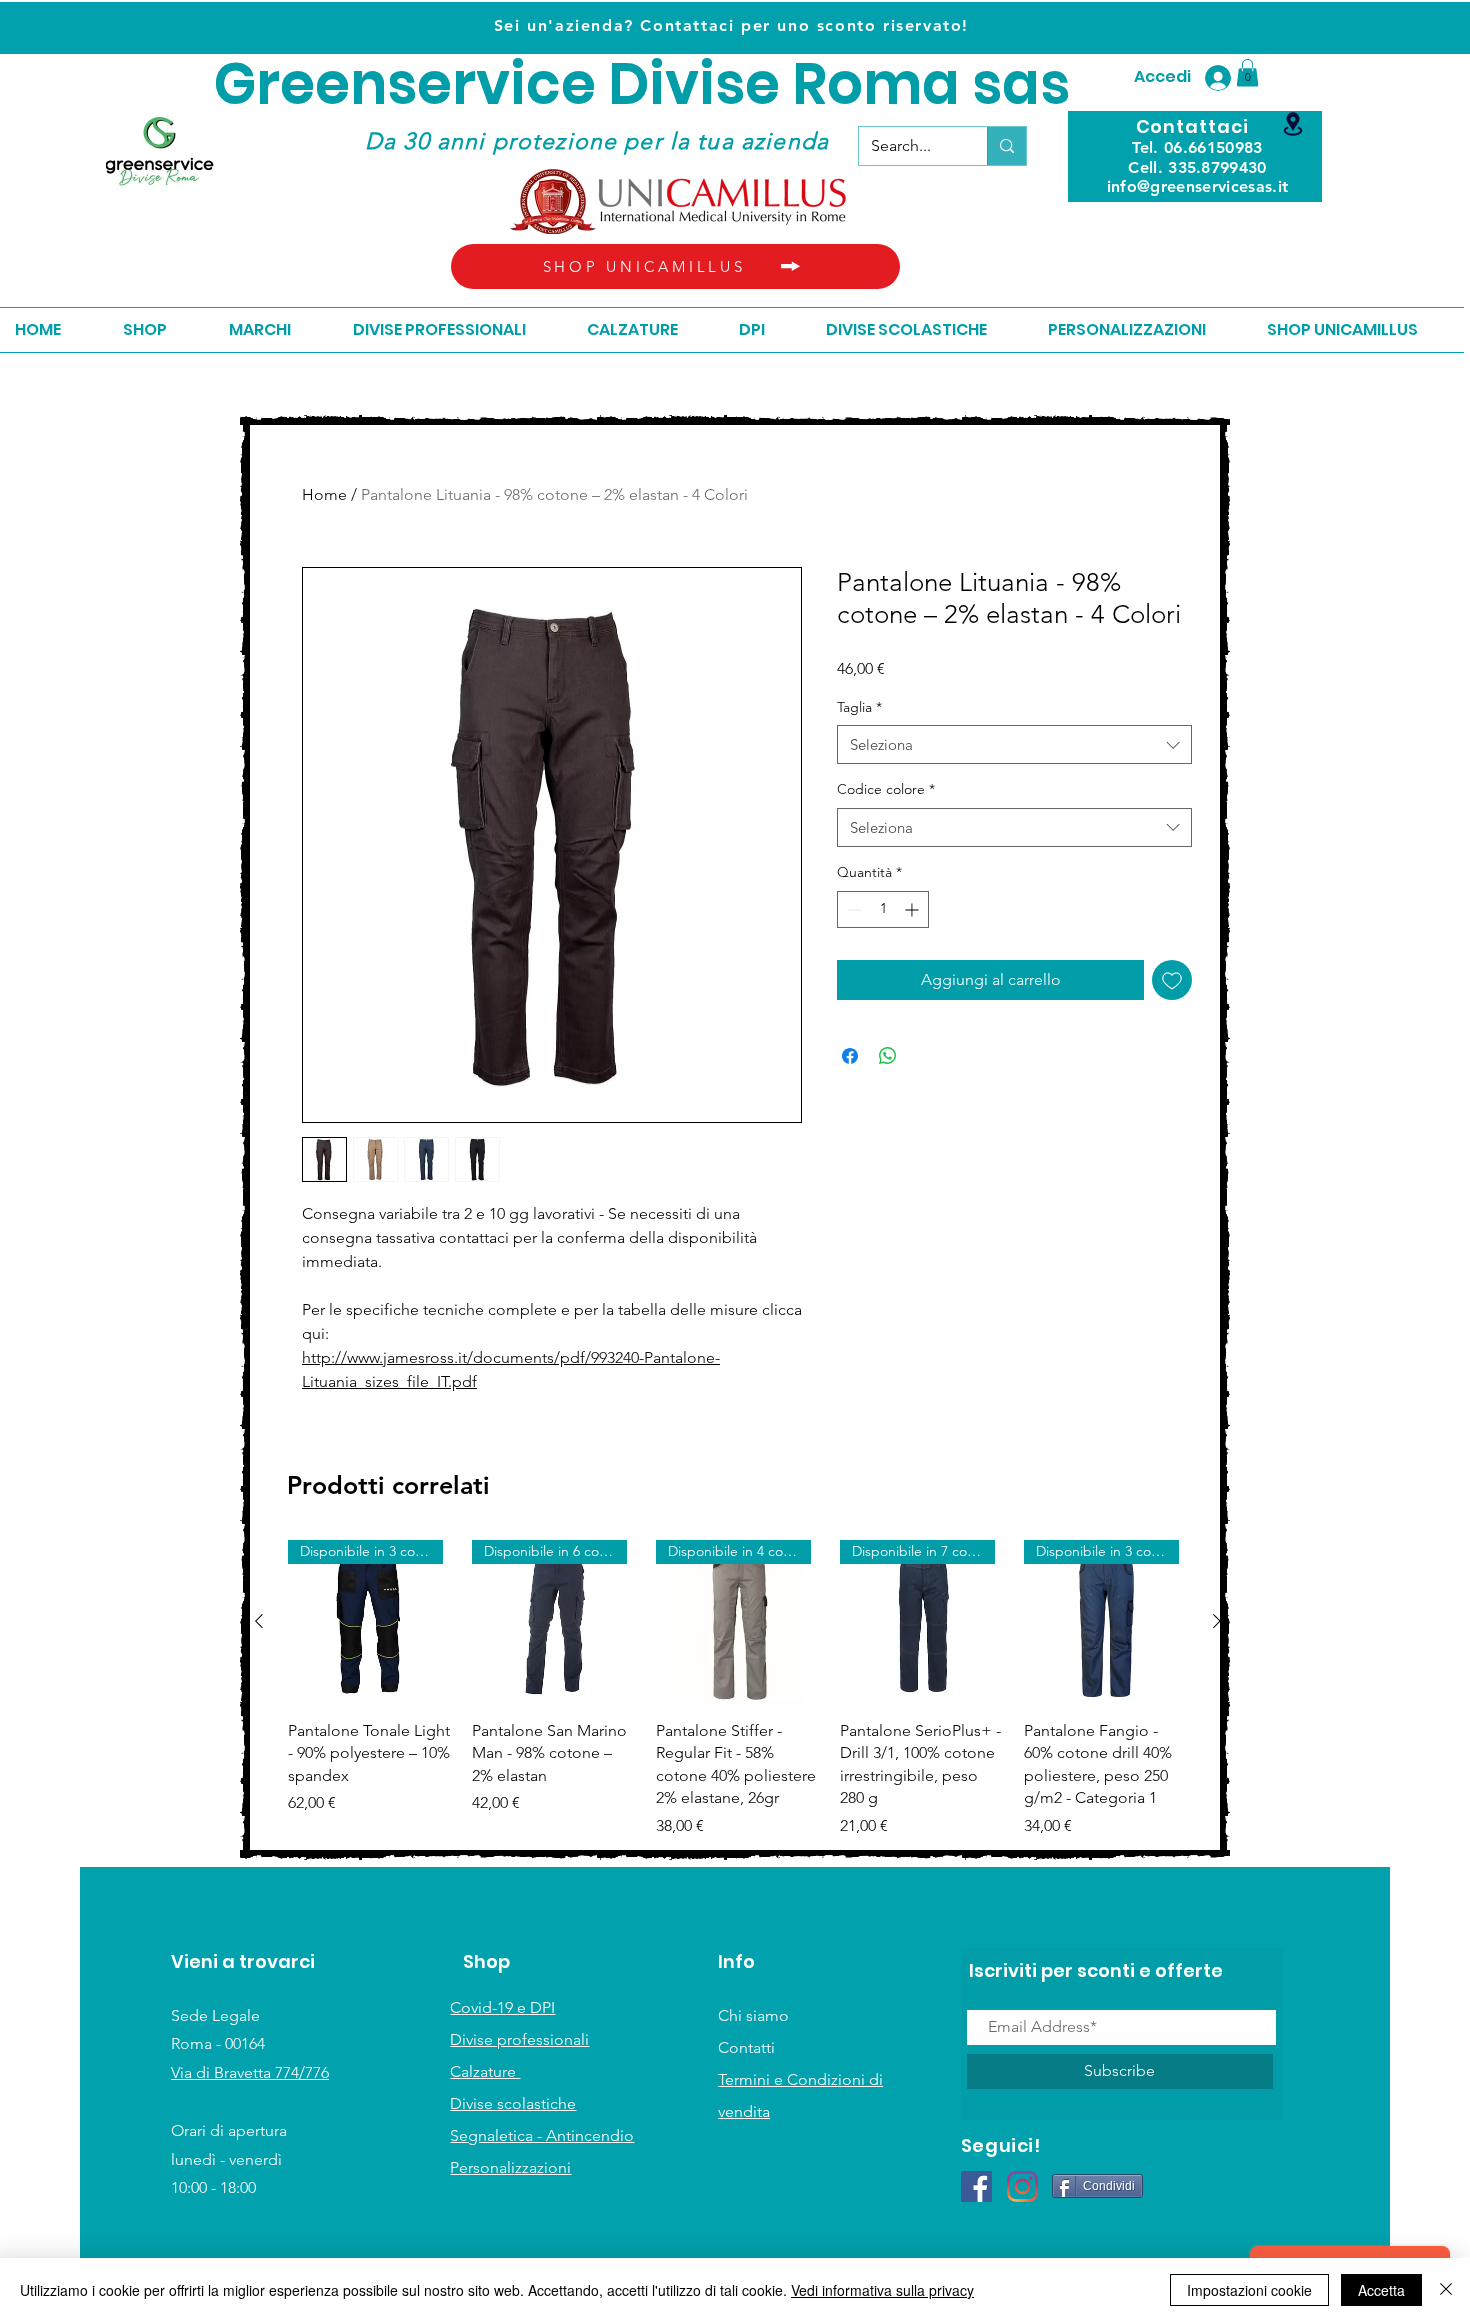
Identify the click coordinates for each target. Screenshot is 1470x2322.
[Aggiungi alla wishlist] (1172, 980)
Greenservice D (431, 84)
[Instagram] (1022, 2186)
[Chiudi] (1446, 2290)
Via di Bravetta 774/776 (250, 2072)
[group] (738, 1689)
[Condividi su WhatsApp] (888, 1056)
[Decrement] (852, 909)
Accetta (1381, 2290)
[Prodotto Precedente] (259, 1621)
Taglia (859, 707)
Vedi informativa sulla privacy (882, 2290)
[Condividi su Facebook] (850, 1056)
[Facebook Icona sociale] (976, 2186)
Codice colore (886, 789)
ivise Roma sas (859, 84)
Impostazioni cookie (1249, 2290)
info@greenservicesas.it (1197, 186)
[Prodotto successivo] (1217, 1621)
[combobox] (1014, 744)
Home (324, 494)
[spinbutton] (883, 909)
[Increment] (913, 909)
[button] (1247, 72)
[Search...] (1006, 146)
